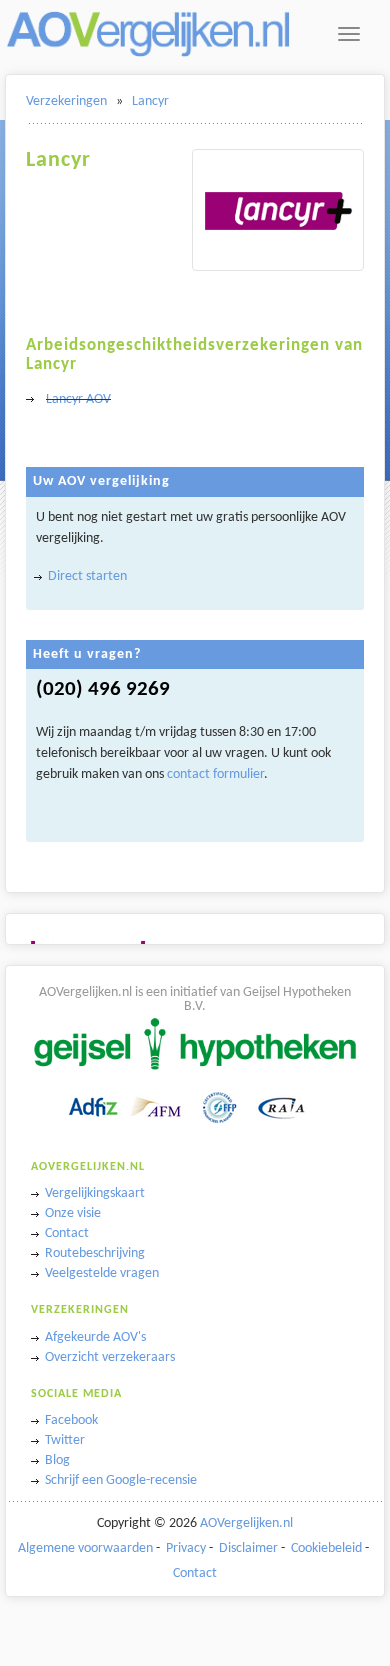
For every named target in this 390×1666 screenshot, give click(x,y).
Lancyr (150, 101)
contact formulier (215, 774)
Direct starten (87, 576)
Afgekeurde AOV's (95, 1337)
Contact (67, 1233)
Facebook (71, 1420)
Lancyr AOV (78, 399)
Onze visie (73, 1213)
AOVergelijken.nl (246, 1523)
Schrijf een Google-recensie (121, 1480)
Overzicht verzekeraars (110, 1357)
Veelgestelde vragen (102, 1273)
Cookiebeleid (326, 1548)
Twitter (65, 1440)
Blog (57, 1460)
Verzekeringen (66, 101)
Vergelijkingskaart (95, 1193)
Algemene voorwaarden (85, 1548)
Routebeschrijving (95, 1253)
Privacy (186, 1548)
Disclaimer (248, 1548)
